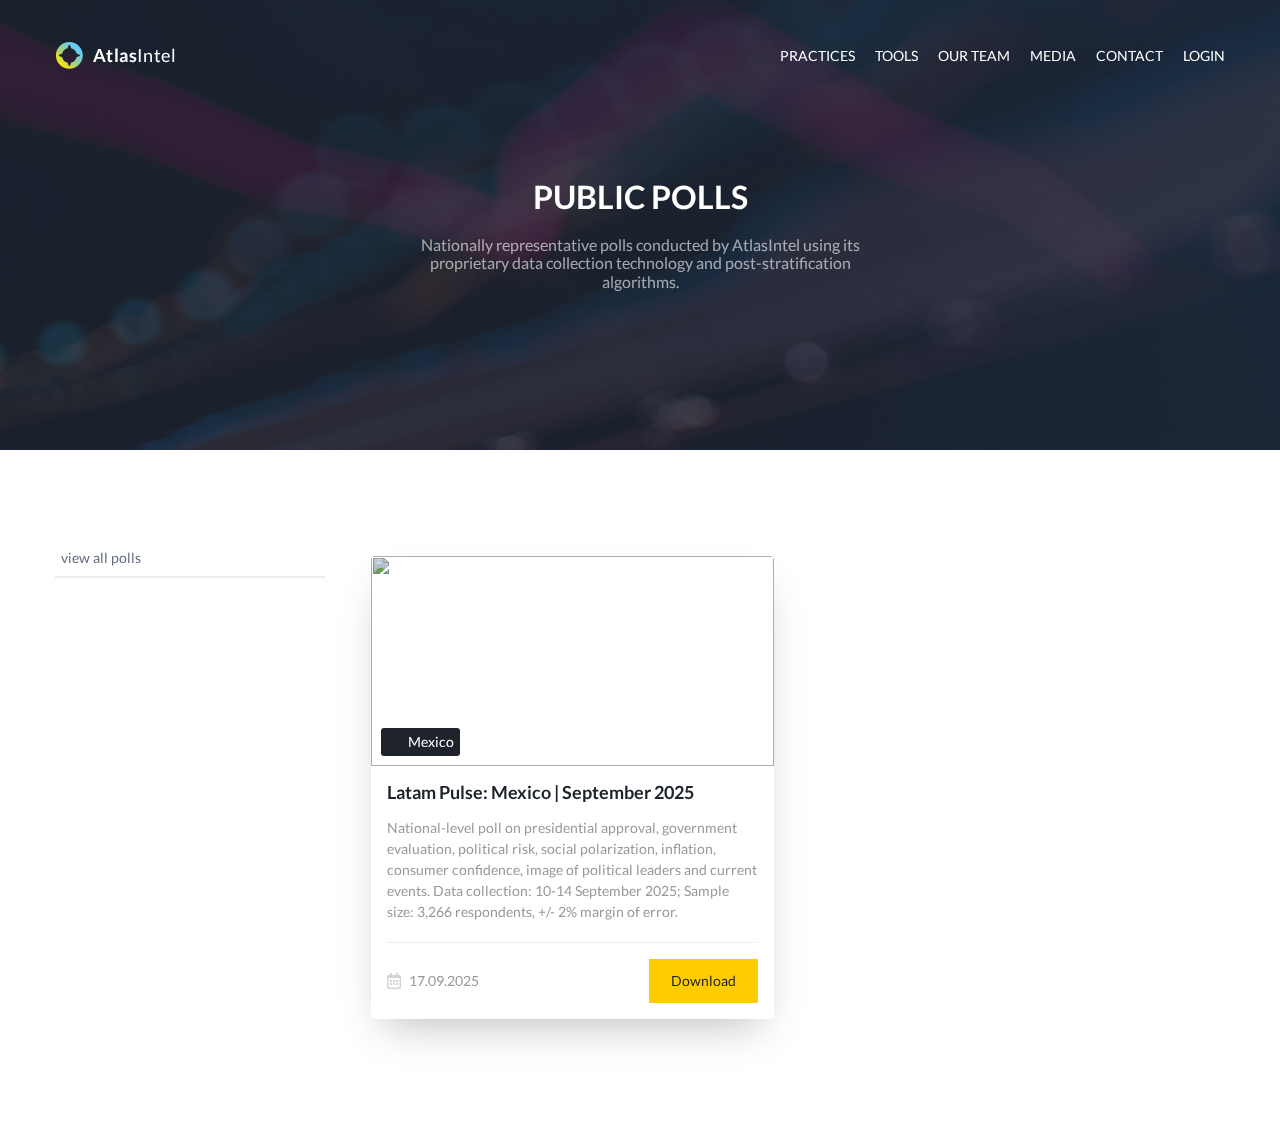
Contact (1129, 55)
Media (1053, 55)
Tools (896, 55)
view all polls (101, 558)
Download (703, 980)
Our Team (974, 55)
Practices (817, 55)
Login (1204, 55)
